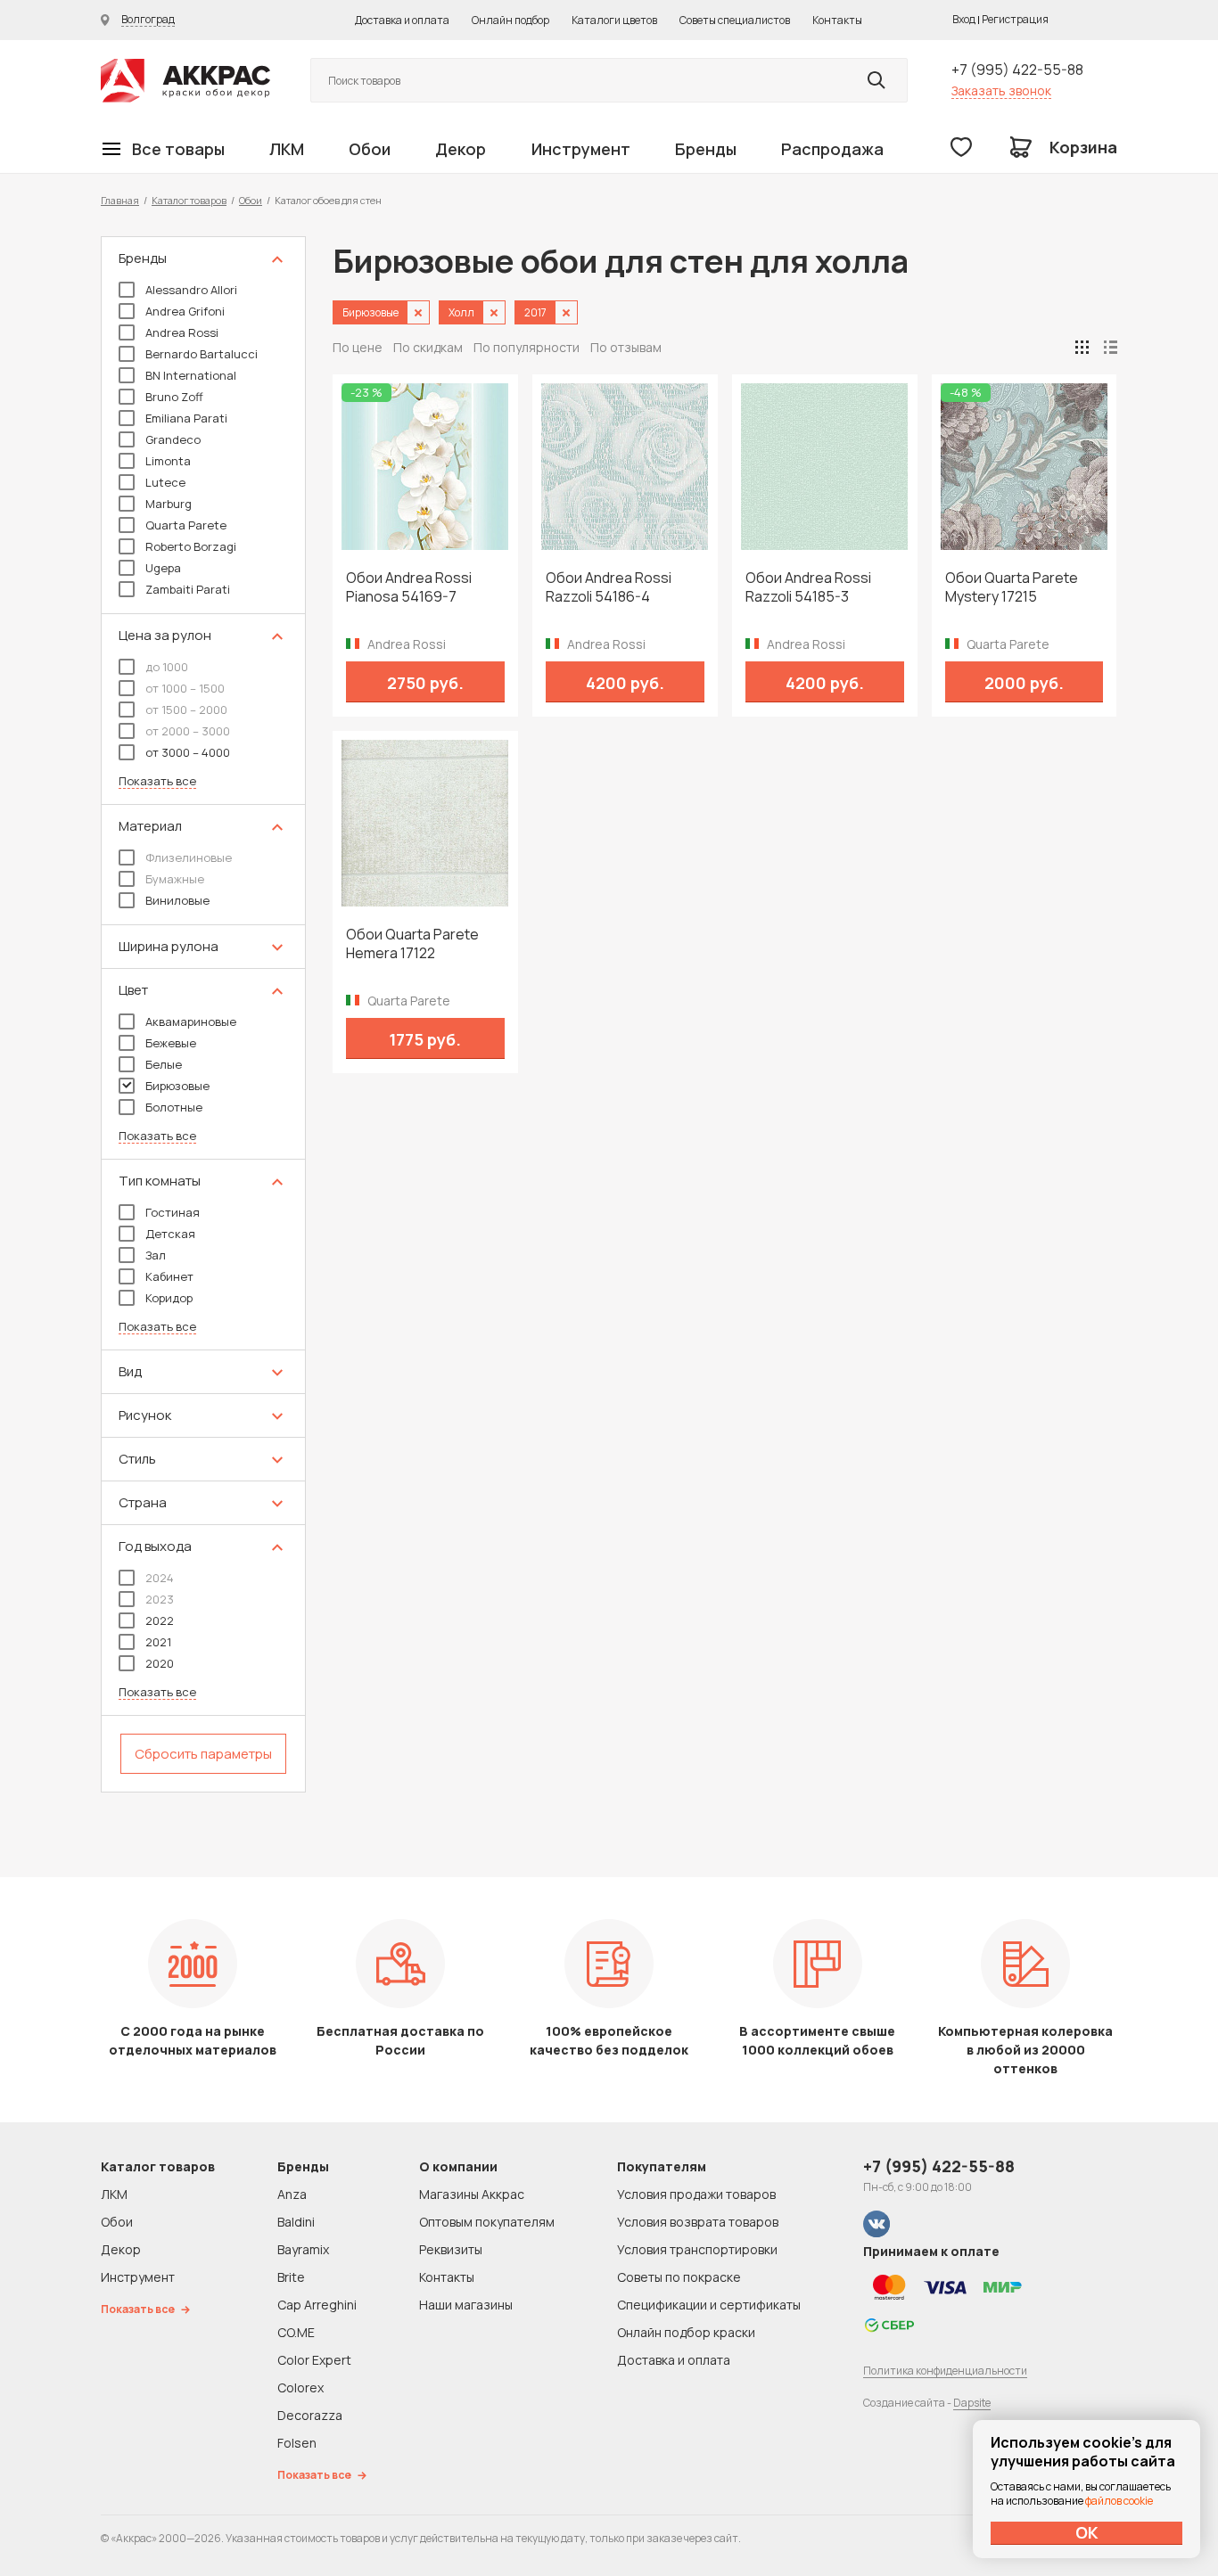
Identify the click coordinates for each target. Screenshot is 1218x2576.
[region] (203, 1014)
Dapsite (972, 2403)
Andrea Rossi (182, 332)
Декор (461, 149)
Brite (291, 2277)
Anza (292, 2194)
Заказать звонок (1001, 90)
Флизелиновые (189, 857)
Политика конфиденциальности (945, 2371)
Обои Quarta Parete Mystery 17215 (1012, 587)
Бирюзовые (177, 1086)
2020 (160, 1663)
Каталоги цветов (614, 20)
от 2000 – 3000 (188, 731)
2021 (158, 1642)
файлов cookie (1119, 2501)
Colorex (300, 2387)
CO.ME (296, 2332)
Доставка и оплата (402, 20)
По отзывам (626, 347)
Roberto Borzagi (191, 546)
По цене (358, 347)
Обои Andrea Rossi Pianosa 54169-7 (409, 587)
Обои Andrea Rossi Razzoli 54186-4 (609, 587)
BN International (191, 375)
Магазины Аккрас (472, 2194)
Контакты (837, 20)
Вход (964, 19)
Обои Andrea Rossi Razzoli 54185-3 (808, 587)
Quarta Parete (186, 525)
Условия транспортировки (697, 2249)
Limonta (168, 461)
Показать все (157, 781)
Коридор (169, 1298)
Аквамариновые (191, 1021)
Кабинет (169, 1276)
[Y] (876, 80)
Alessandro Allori (191, 290)
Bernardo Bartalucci (202, 354)
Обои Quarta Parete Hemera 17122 (412, 944)
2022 (160, 1620)
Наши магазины (466, 2305)
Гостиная (173, 1212)
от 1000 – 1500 (185, 688)
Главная (120, 200)
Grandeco (173, 439)
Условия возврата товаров (698, 2222)
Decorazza (310, 2415)
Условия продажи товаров (696, 2194)
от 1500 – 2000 (186, 710)
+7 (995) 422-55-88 (1017, 70)
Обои (370, 149)
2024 (160, 1578)
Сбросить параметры (203, 1754)
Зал (156, 1255)
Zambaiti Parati (188, 589)
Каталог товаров (189, 200)
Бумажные (175, 879)
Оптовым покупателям (487, 2222)
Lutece (165, 482)
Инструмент (581, 149)
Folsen (297, 2443)
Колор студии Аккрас (185, 81)
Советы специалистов (735, 20)
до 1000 (167, 667)
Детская (170, 1234)
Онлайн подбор (510, 20)
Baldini (296, 2222)
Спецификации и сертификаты (709, 2305)
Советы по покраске (679, 2277)
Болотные (174, 1107)
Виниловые (177, 900)
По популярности (527, 347)
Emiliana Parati (186, 418)
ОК (1087, 2532)
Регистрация (1015, 19)
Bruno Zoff (174, 397)
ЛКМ (287, 149)
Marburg (169, 504)
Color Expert (314, 2360)
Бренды (706, 149)
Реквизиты (451, 2249)
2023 (160, 1599)
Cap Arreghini (317, 2305)
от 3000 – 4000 (188, 752)
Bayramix (303, 2249)
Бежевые (171, 1043)
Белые (164, 1064)
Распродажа (832, 149)
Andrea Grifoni (185, 311)
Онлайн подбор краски (686, 2332)
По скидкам (428, 347)
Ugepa (163, 568)
